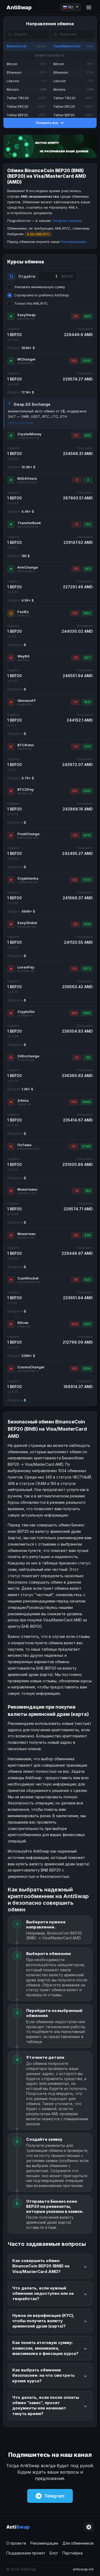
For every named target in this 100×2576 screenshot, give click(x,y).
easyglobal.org (27, 927)
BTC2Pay (26, 789)
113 (75, 613)
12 (74, 1146)
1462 (87, 1013)
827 (87, 658)
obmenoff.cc (25, 704)
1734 (87, 880)
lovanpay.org (26, 971)
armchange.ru (27, 571)
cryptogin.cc (25, 1015)
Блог (54, 2553)
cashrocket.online (29, 1282)
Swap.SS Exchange (32, 404)
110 (76, 569)
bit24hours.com (27, 482)
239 (87, 1235)
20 (76, 316)
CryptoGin (26, 1012)
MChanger (26, 359)
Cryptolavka (28, 878)
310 (75, 791)
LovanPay (26, 967)
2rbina (23, 1100)
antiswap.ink (83, 2569)
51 (76, 746)
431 (74, 1102)
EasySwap (26, 315)
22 (77, 1057)
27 (76, 435)
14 (77, 1191)
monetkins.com (27, 1193)
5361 (87, 791)
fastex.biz (23, 616)
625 (88, 435)
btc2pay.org (25, 793)
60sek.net (24, 1326)
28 (76, 1235)
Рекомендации (73, 242)
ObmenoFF (27, 701)
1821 (87, 702)
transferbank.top (28, 527)
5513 (87, 835)
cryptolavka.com (28, 882)
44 (74, 880)
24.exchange (26, 1060)
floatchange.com (28, 838)
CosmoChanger (31, 1367)
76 (75, 702)
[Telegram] (89, 2527)
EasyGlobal (27, 923)
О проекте (16, 2543)
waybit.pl (23, 660)
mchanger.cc (25, 363)
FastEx (23, 612)
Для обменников (78, 2543)
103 (74, 361)
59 (88, 1057)
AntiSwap (19, 7)
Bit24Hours (27, 478)
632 (87, 1280)
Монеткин (26, 1234)
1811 (88, 569)
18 (76, 1280)
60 (74, 1368)
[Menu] (89, 7)
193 (88, 1191)
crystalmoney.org (28, 438)
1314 (87, 924)
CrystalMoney (29, 434)
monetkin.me (26, 1238)
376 (87, 746)
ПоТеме (24, 1145)
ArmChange (28, 567)
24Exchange (28, 1056)
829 (87, 316)
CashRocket (28, 1278)
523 (75, 1324)
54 (75, 969)
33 (76, 658)
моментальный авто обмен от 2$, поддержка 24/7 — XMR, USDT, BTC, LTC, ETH (47, 414)
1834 (87, 1368)
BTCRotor (26, 745)
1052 (87, 613)
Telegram (54, 2496)
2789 (86, 1146)
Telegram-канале (67, 221)
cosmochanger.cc (28, 1371)
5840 (87, 1102)
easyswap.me (26, 319)
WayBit (23, 656)
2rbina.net (24, 1104)
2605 (87, 361)
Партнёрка (73, 2553)
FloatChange (28, 834)
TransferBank (29, 523)
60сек (23, 1323)
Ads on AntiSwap (21, 423)
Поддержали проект (26, 2553)
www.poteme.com (28, 1149)
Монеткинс (27, 1189)
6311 (87, 1324)
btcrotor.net (24, 749)
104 (74, 1013)
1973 (87, 969)
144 (88, 524)
